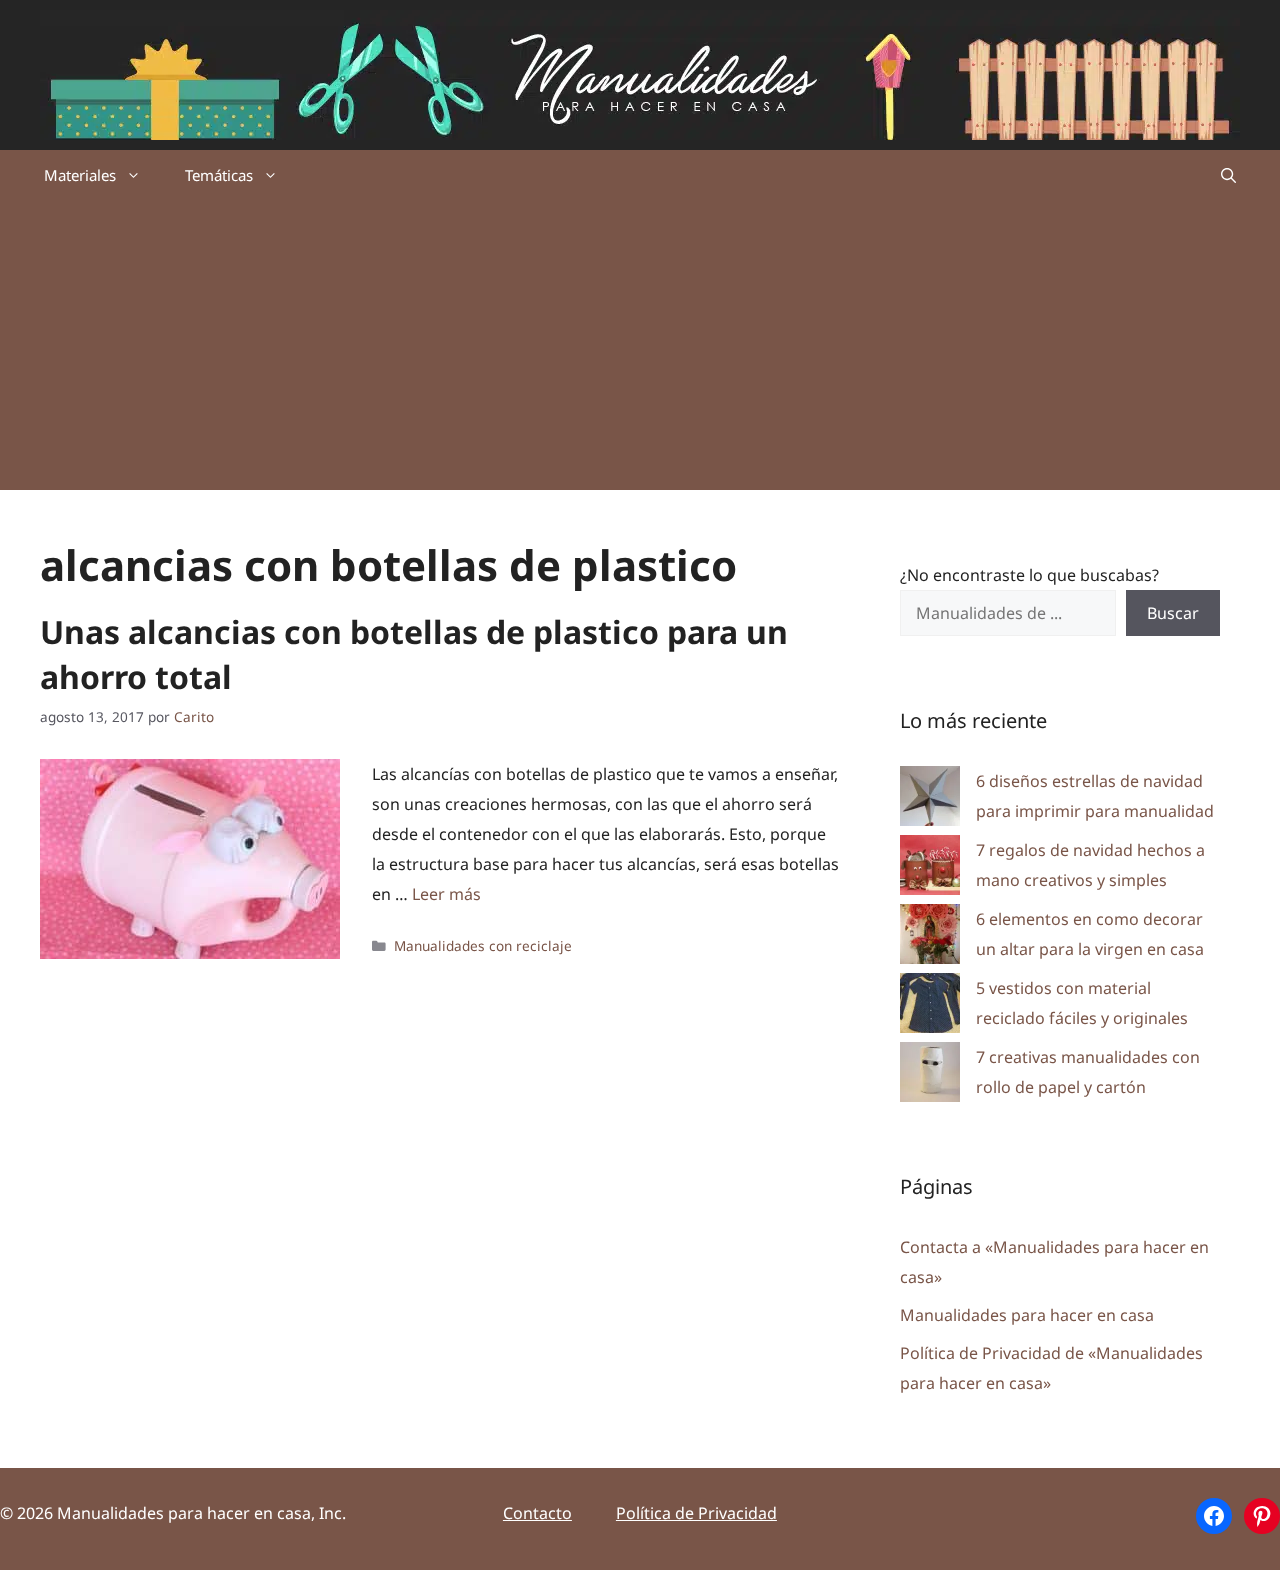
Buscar (1173, 613)
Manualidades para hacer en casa (1027, 1315)
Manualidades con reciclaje (483, 945)
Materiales (80, 175)
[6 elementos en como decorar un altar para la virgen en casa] (930, 938)
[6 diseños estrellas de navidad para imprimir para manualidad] (930, 800)
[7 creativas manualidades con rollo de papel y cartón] (930, 1076)
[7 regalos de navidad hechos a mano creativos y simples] (930, 869)
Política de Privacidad (696, 1513)
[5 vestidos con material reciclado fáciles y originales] (930, 1007)
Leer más (446, 894)
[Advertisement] (640, 350)
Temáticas (219, 175)
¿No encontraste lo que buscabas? (1029, 575)
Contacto (537, 1513)
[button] (1228, 175)
